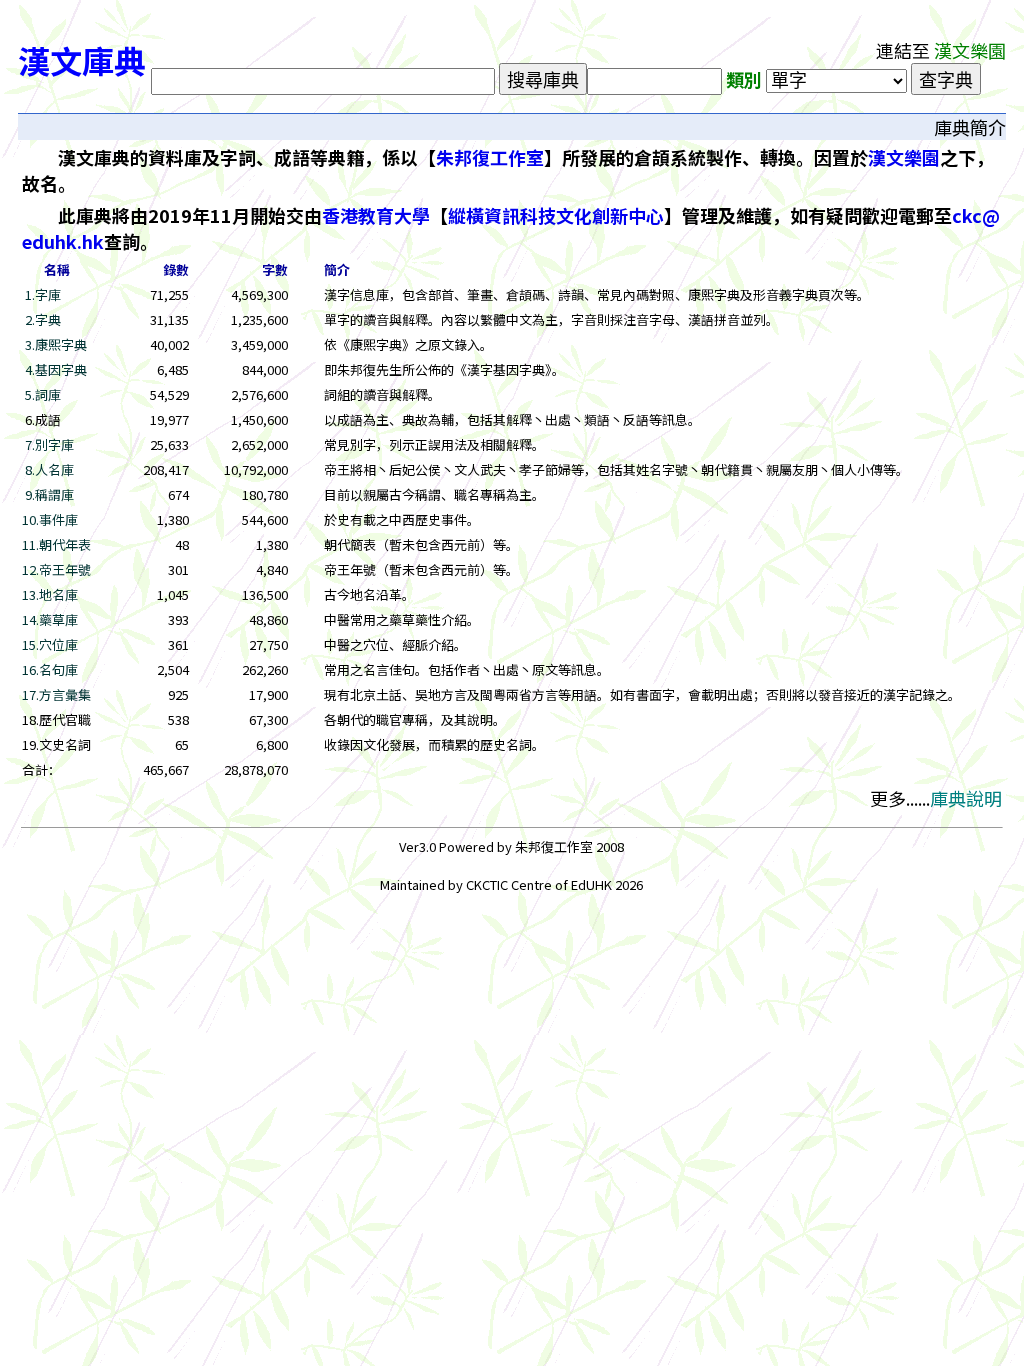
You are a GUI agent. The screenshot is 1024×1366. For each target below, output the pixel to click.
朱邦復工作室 (490, 157)
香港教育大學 (376, 215)
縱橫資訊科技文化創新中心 (556, 215)
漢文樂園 (904, 157)
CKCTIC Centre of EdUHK (540, 884)
